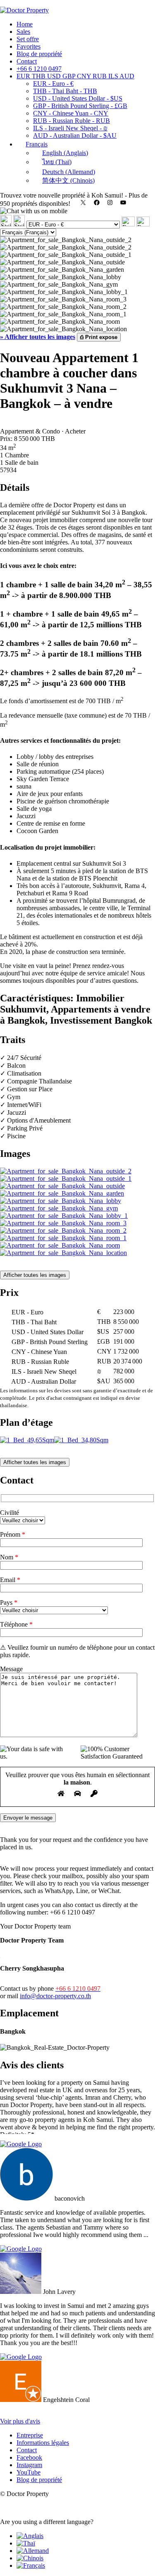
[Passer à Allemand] (33, 2551)
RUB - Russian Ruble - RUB (72, 121)
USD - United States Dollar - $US (78, 98)
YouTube (29, 2472)
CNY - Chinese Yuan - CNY (71, 113)
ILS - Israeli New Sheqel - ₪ (70, 128)
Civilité (10, 1513)
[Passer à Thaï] (26, 2543)
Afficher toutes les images (35, 1275)
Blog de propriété (39, 54)
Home (25, 24)
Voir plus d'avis (20, 2421)
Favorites (29, 46)
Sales (23, 32)
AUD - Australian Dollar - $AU (75, 135)
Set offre (28, 39)
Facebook (29, 2457)
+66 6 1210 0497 (39, 69)
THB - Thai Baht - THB (65, 91)
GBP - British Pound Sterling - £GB (80, 106)
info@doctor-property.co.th (55, 1996)
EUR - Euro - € (53, 84)
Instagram (29, 2465)
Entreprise (30, 2435)
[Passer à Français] (31, 2565)
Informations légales (43, 2443)
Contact (27, 61)
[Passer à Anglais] (30, 2536)
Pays (9, 1602)
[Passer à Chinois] (30, 2558)
